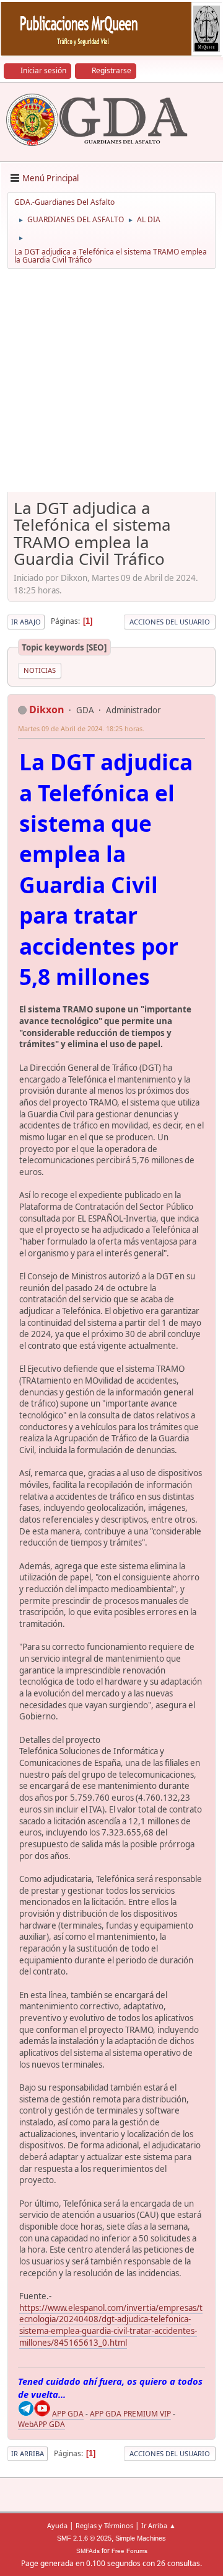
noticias (40, 670)
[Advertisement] (111, 385)
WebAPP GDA (42, 2424)
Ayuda (57, 2525)
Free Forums (129, 2551)
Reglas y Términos (104, 2525)
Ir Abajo (26, 622)
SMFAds (88, 2551)
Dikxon (47, 709)
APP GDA (68, 2414)
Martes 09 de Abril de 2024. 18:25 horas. (81, 728)
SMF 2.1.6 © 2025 (84, 2538)
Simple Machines (141, 2538)
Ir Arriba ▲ (159, 2525)
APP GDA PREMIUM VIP (130, 2414)
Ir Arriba (28, 2453)
